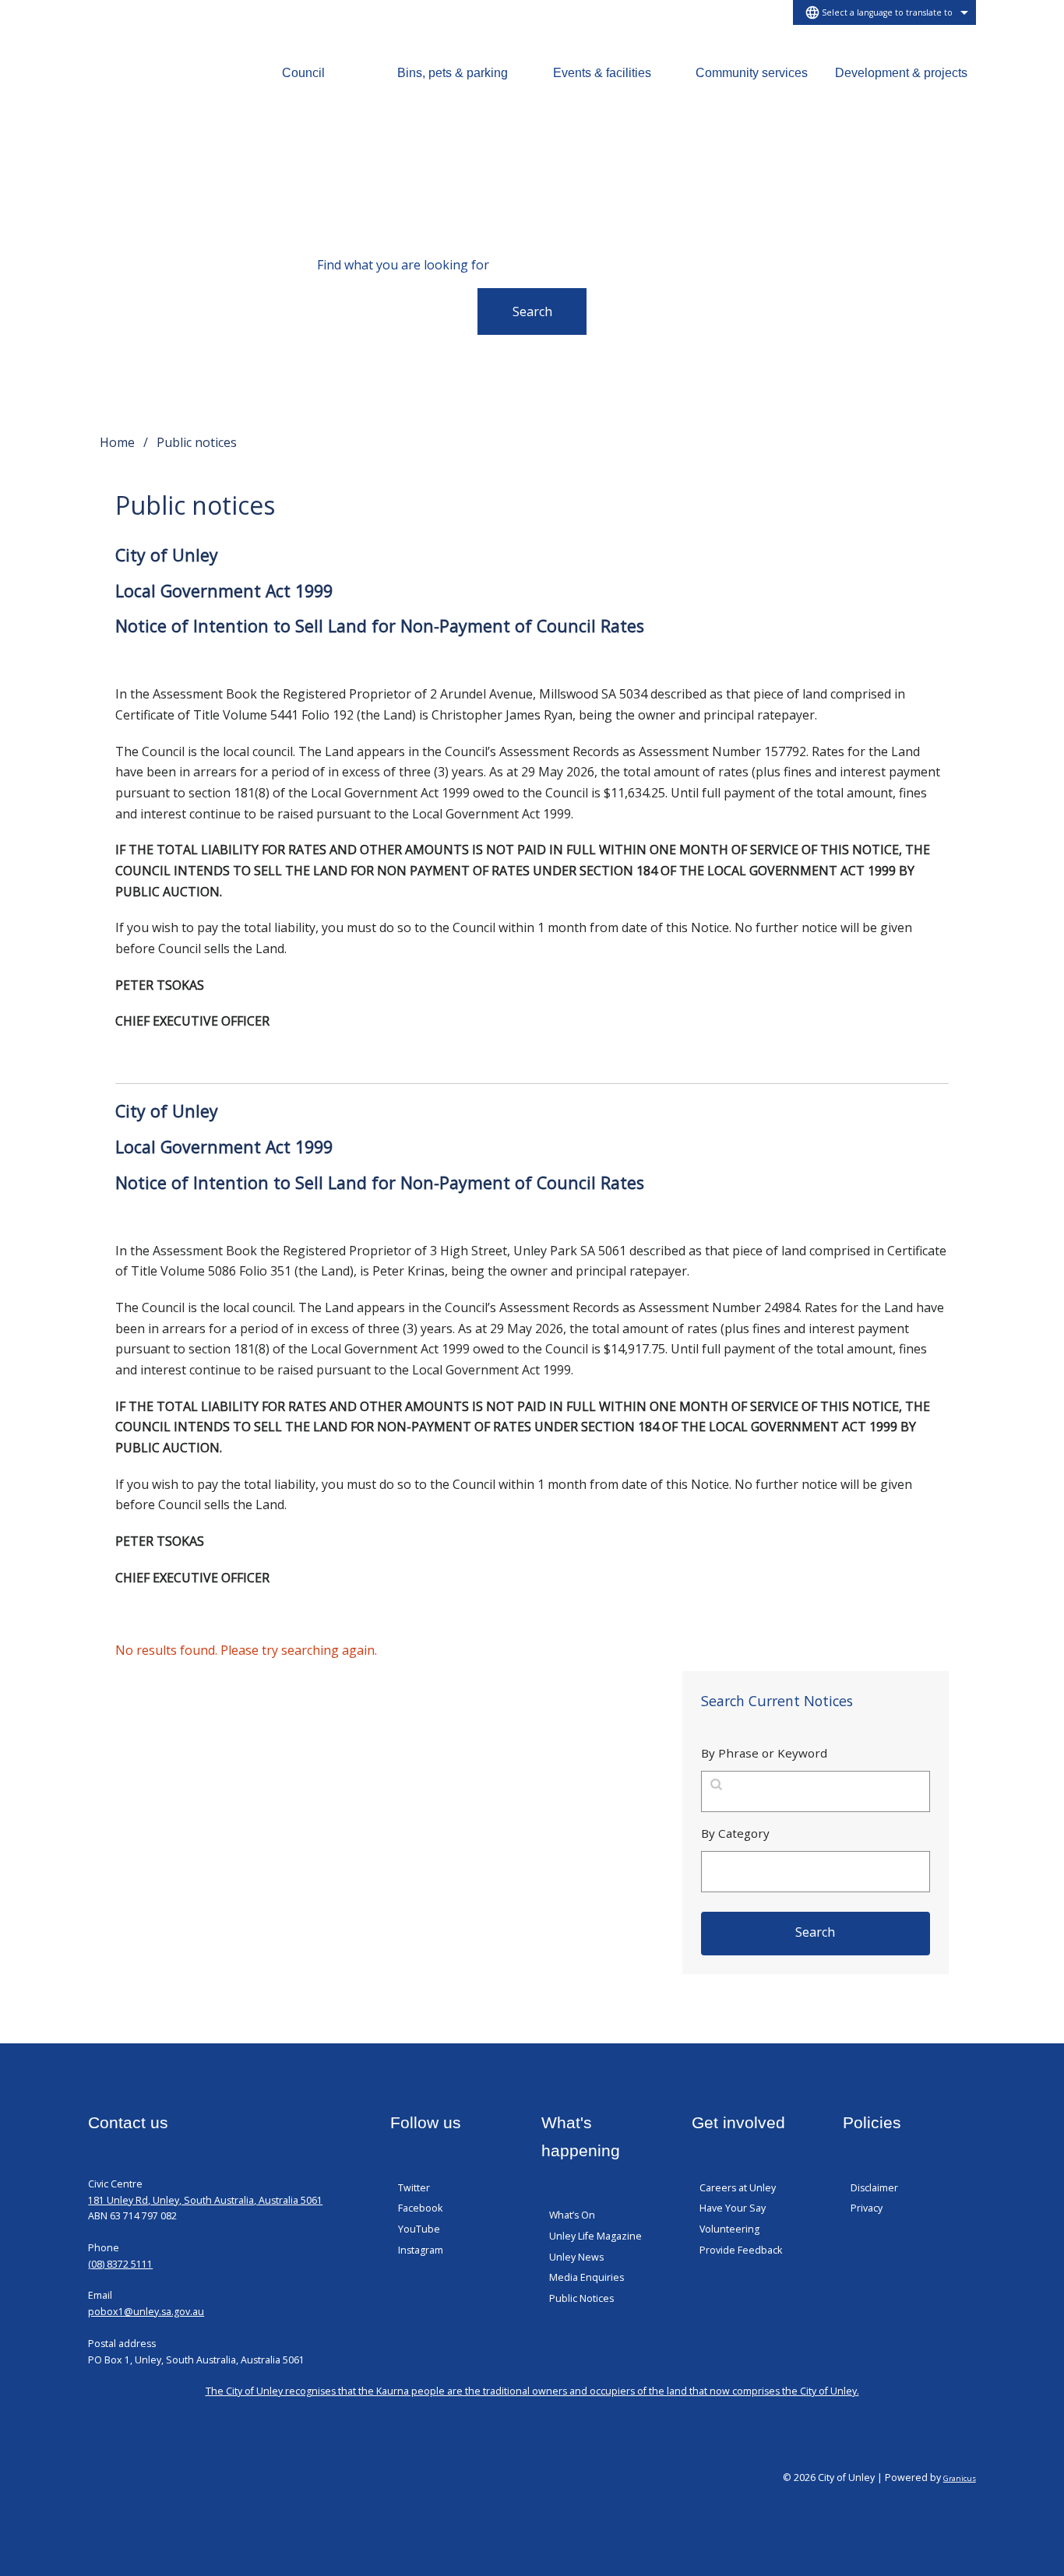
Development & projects (901, 73)
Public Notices (581, 2298)
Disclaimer (874, 2188)
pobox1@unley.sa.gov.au (146, 2312)
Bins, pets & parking (453, 73)
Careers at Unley (738, 2188)
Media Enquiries (587, 2277)
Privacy (867, 2208)
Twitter (414, 2188)
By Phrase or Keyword (764, 1753)
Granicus (960, 2478)
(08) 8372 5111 (120, 2264)
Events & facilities (602, 73)
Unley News (576, 2257)
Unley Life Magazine (595, 2236)
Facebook (420, 2208)
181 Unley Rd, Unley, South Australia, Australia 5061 (205, 2200)
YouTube (419, 2229)
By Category (735, 1833)
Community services (752, 73)
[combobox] (884, 12)
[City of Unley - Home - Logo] (143, 88)
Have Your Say (733, 2208)
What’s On (572, 2215)
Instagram (421, 2250)
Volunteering (729, 2229)
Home (117, 442)
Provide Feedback (741, 2250)
